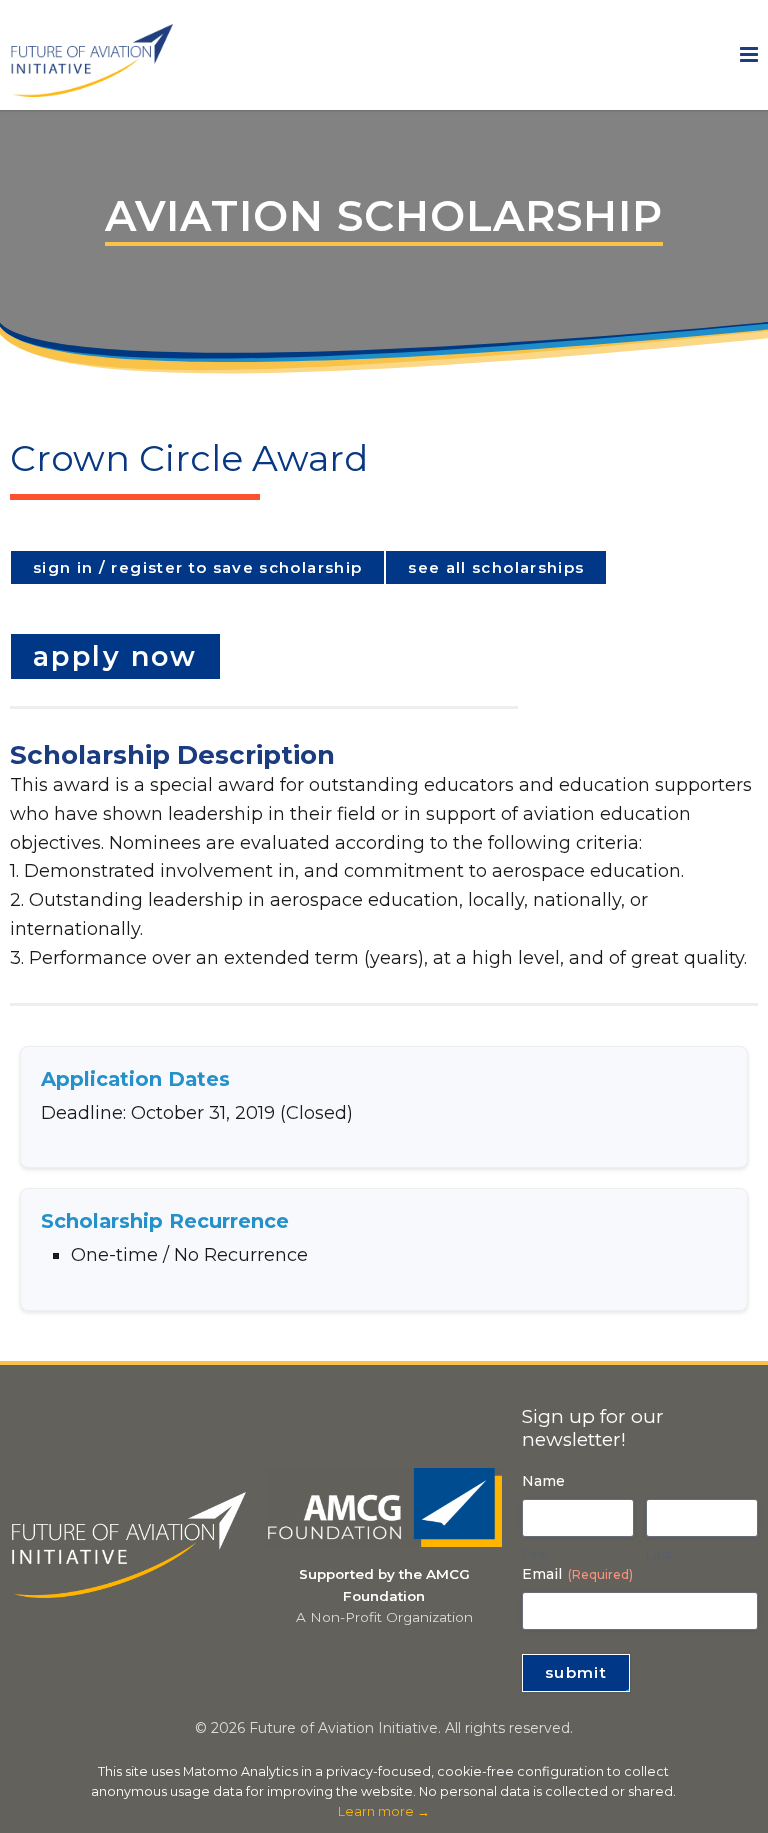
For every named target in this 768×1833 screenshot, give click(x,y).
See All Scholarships (496, 567)
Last (659, 1554)
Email (577, 1574)
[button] (749, 55)
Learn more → (384, 1811)
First (535, 1554)
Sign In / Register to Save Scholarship (197, 567)
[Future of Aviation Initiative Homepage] (91, 88)
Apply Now (115, 656)
